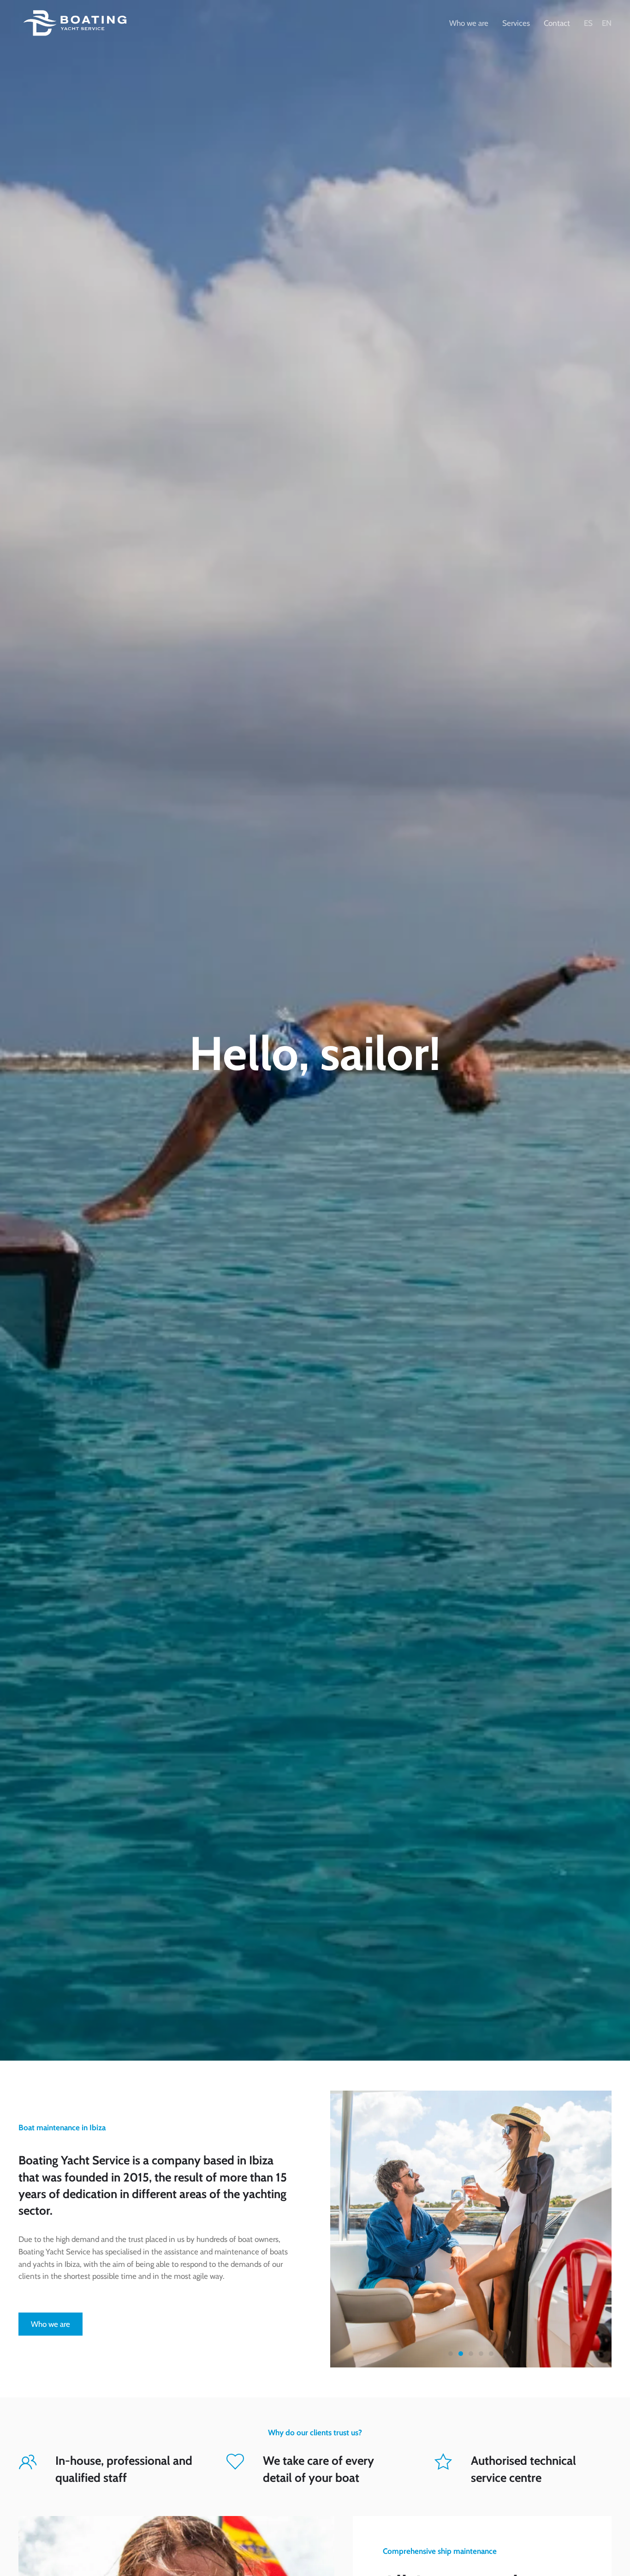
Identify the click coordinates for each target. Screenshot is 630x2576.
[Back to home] (76, 23)
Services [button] (516, 23)
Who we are (469, 23)
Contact (557, 23)
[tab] (451, 2354)
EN (607, 23)
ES (588, 23)
